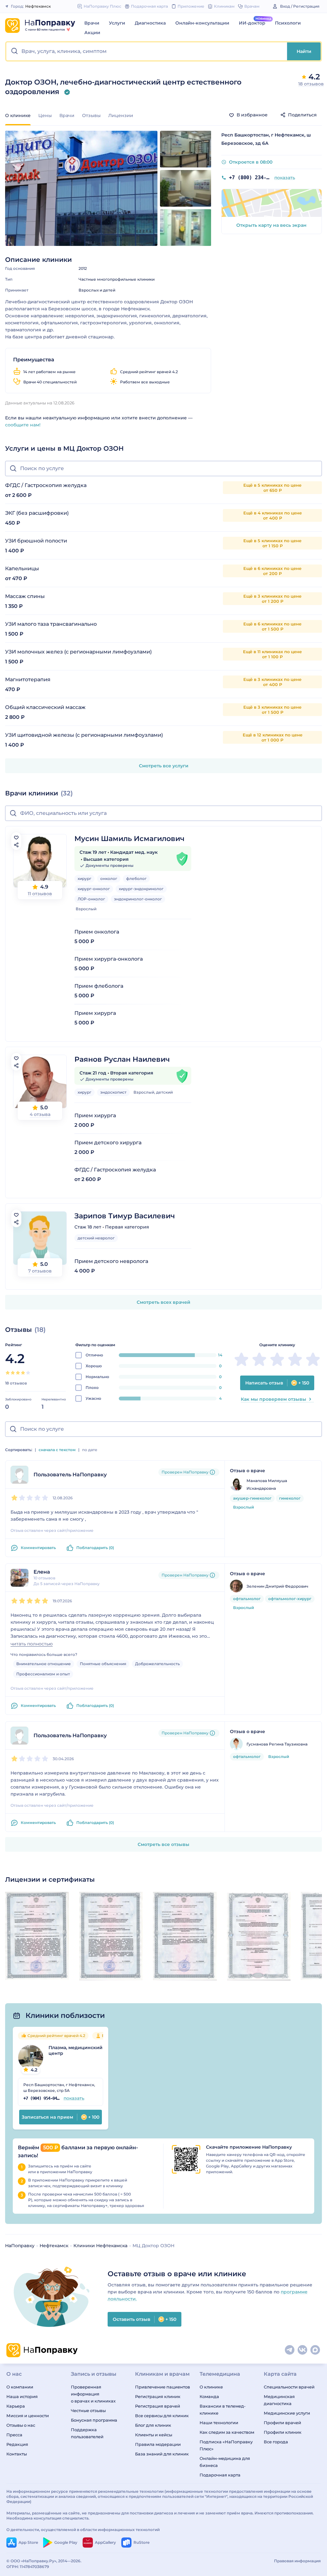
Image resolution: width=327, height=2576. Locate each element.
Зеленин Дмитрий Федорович (277, 1586)
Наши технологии (219, 2423)
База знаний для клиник (162, 2454)
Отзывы (91, 115)
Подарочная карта (220, 2475)
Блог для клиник (153, 2425)
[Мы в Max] (316, 2350)
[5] (28, 1373)
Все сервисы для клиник (162, 2416)
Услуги (117, 23)
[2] (13, 1373)
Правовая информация (297, 2561)
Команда (209, 2396)
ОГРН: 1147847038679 (28, 2567)
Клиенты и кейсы (154, 2435)
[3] (18, 1373)
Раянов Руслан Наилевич (122, 1059)
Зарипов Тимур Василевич (125, 1216)
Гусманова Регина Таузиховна (277, 1744)
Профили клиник (283, 2432)
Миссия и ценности (28, 2416)
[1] (8, 1373)
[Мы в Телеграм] (290, 2350)
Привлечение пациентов (163, 2387)
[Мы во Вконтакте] (303, 2350)
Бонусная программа (94, 2420)
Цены (45, 115)
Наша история (22, 2396)
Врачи (92, 23)
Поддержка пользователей (87, 2433)
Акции (92, 33)
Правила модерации (158, 2444)
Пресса (14, 2435)
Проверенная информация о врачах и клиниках (93, 2394)
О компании (20, 2387)
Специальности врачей (289, 2387)
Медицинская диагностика (279, 2400)
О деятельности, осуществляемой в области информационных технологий (83, 2530)
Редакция (17, 2444)
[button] (147, 51)
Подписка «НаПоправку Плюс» (226, 2445)
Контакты (17, 2454)
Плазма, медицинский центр (76, 2050)
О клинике (211, 2387)
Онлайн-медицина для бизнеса (225, 2462)
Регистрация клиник (158, 2396)
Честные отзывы (88, 2410)
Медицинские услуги (287, 2413)
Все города (276, 2442)
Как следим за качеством (227, 2432)
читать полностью (32, 1644)
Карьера (16, 2406)
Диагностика (150, 23)
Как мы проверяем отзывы (274, 1399)
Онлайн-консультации (202, 23)
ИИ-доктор (252, 23)
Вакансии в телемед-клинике (223, 2410)
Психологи (288, 23)
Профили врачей (282, 2423)
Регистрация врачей (158, 2406)
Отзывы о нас (21, 2425)
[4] (23, 1373)
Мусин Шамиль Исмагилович (129, 839)
